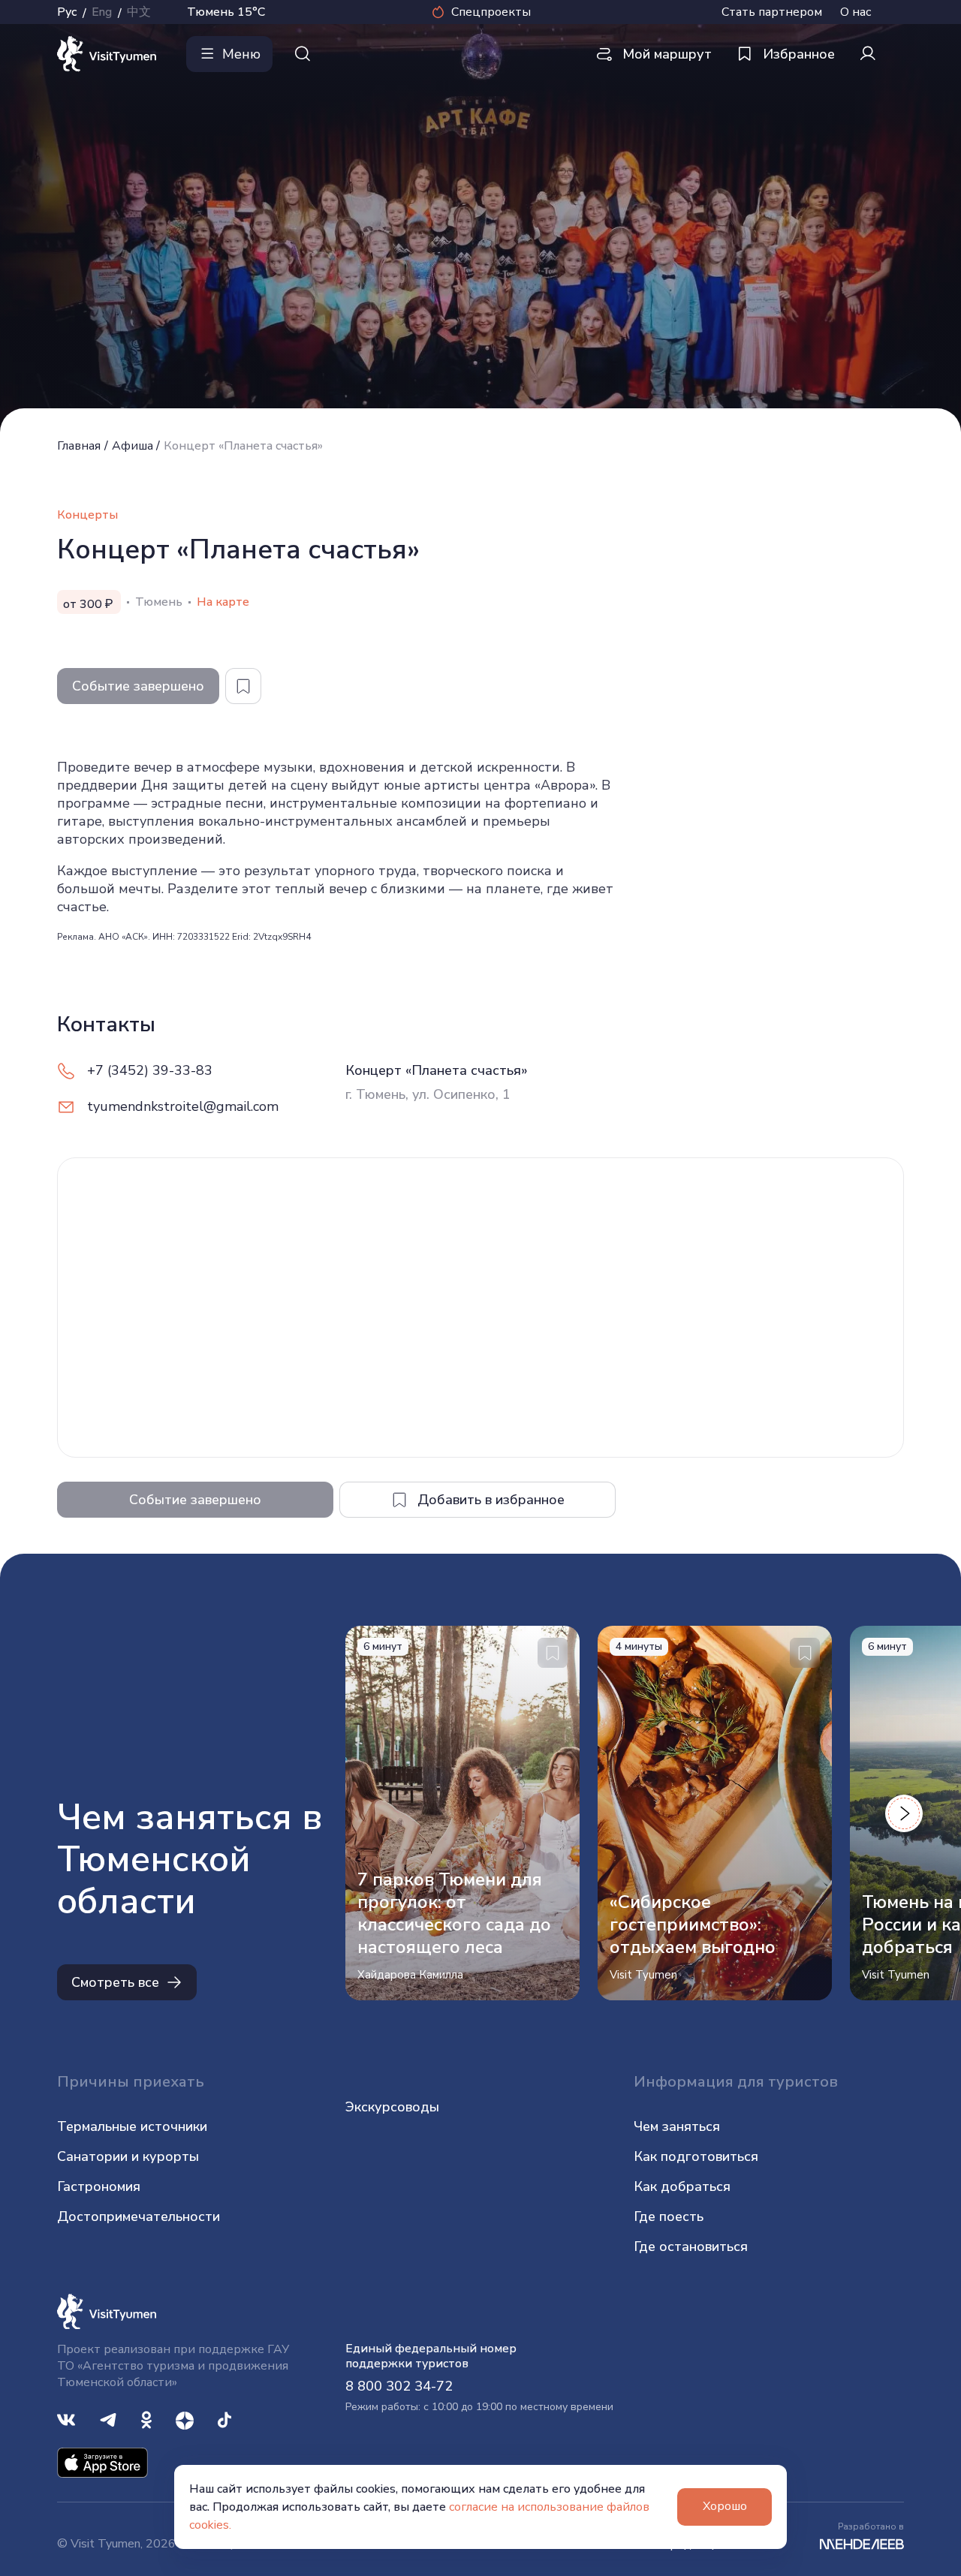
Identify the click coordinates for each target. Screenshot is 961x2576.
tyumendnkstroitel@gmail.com (183, 1106)
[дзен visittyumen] (185, 2419)
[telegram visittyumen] (108, 2419)
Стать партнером (772, 12)
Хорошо (725, 2506)
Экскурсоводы (392, 2107)
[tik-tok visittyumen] (224, 2419)
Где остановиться (691, 2246)
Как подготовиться (696, 2156)
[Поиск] (303, 54)
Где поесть (669, 2216)
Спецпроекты (491, 12)
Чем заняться (677, 2126)
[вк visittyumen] (66, 2419)
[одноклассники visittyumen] (146, 2419)
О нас (856, 12)
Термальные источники (132, 2126)
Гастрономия (99, 2186)
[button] (904, 1813)
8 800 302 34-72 (399, 2386)
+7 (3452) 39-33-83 (150, 1070)
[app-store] (102, 2462)
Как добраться (682, 2186)
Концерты (87, 515)
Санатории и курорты (128, 2156)
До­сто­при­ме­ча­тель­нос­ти (139, 2216)
